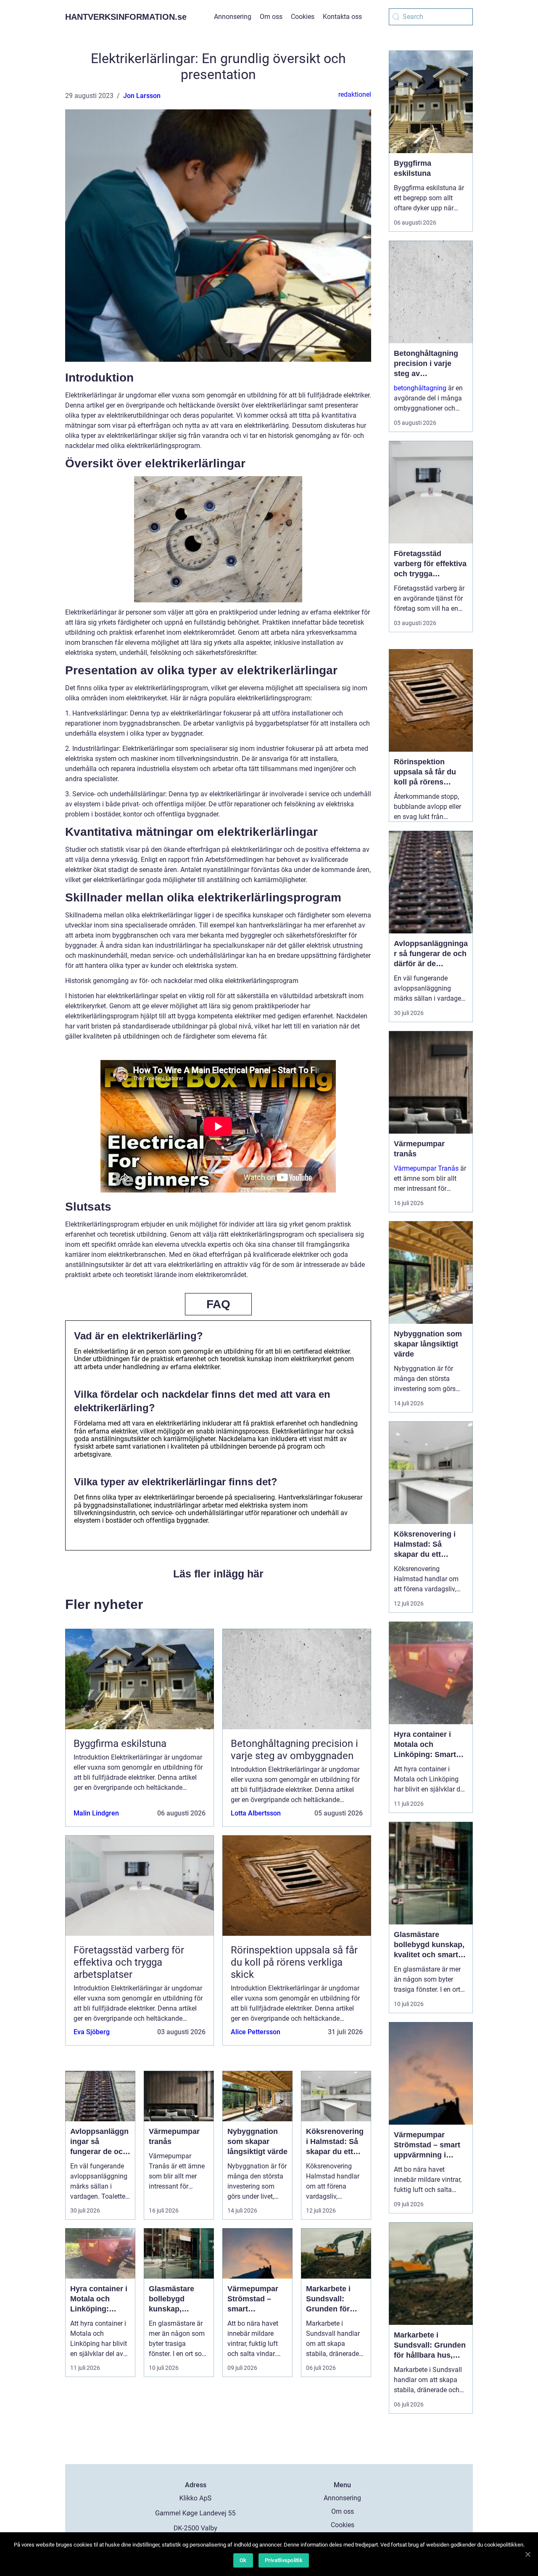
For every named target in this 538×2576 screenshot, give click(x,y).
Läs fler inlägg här (218, 1574)
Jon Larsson (142, 96)
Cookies (303, 17)
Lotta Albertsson (256, 1813)
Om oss (271, 17)
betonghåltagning (420, 388)
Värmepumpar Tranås (426, 1168)
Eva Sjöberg (92, 2032)
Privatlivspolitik (284, 2560)
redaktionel (355, 94)
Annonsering (233, 17)
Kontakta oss (342, 17)
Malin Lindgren (96, 1813)
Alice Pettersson (256, 2032)
